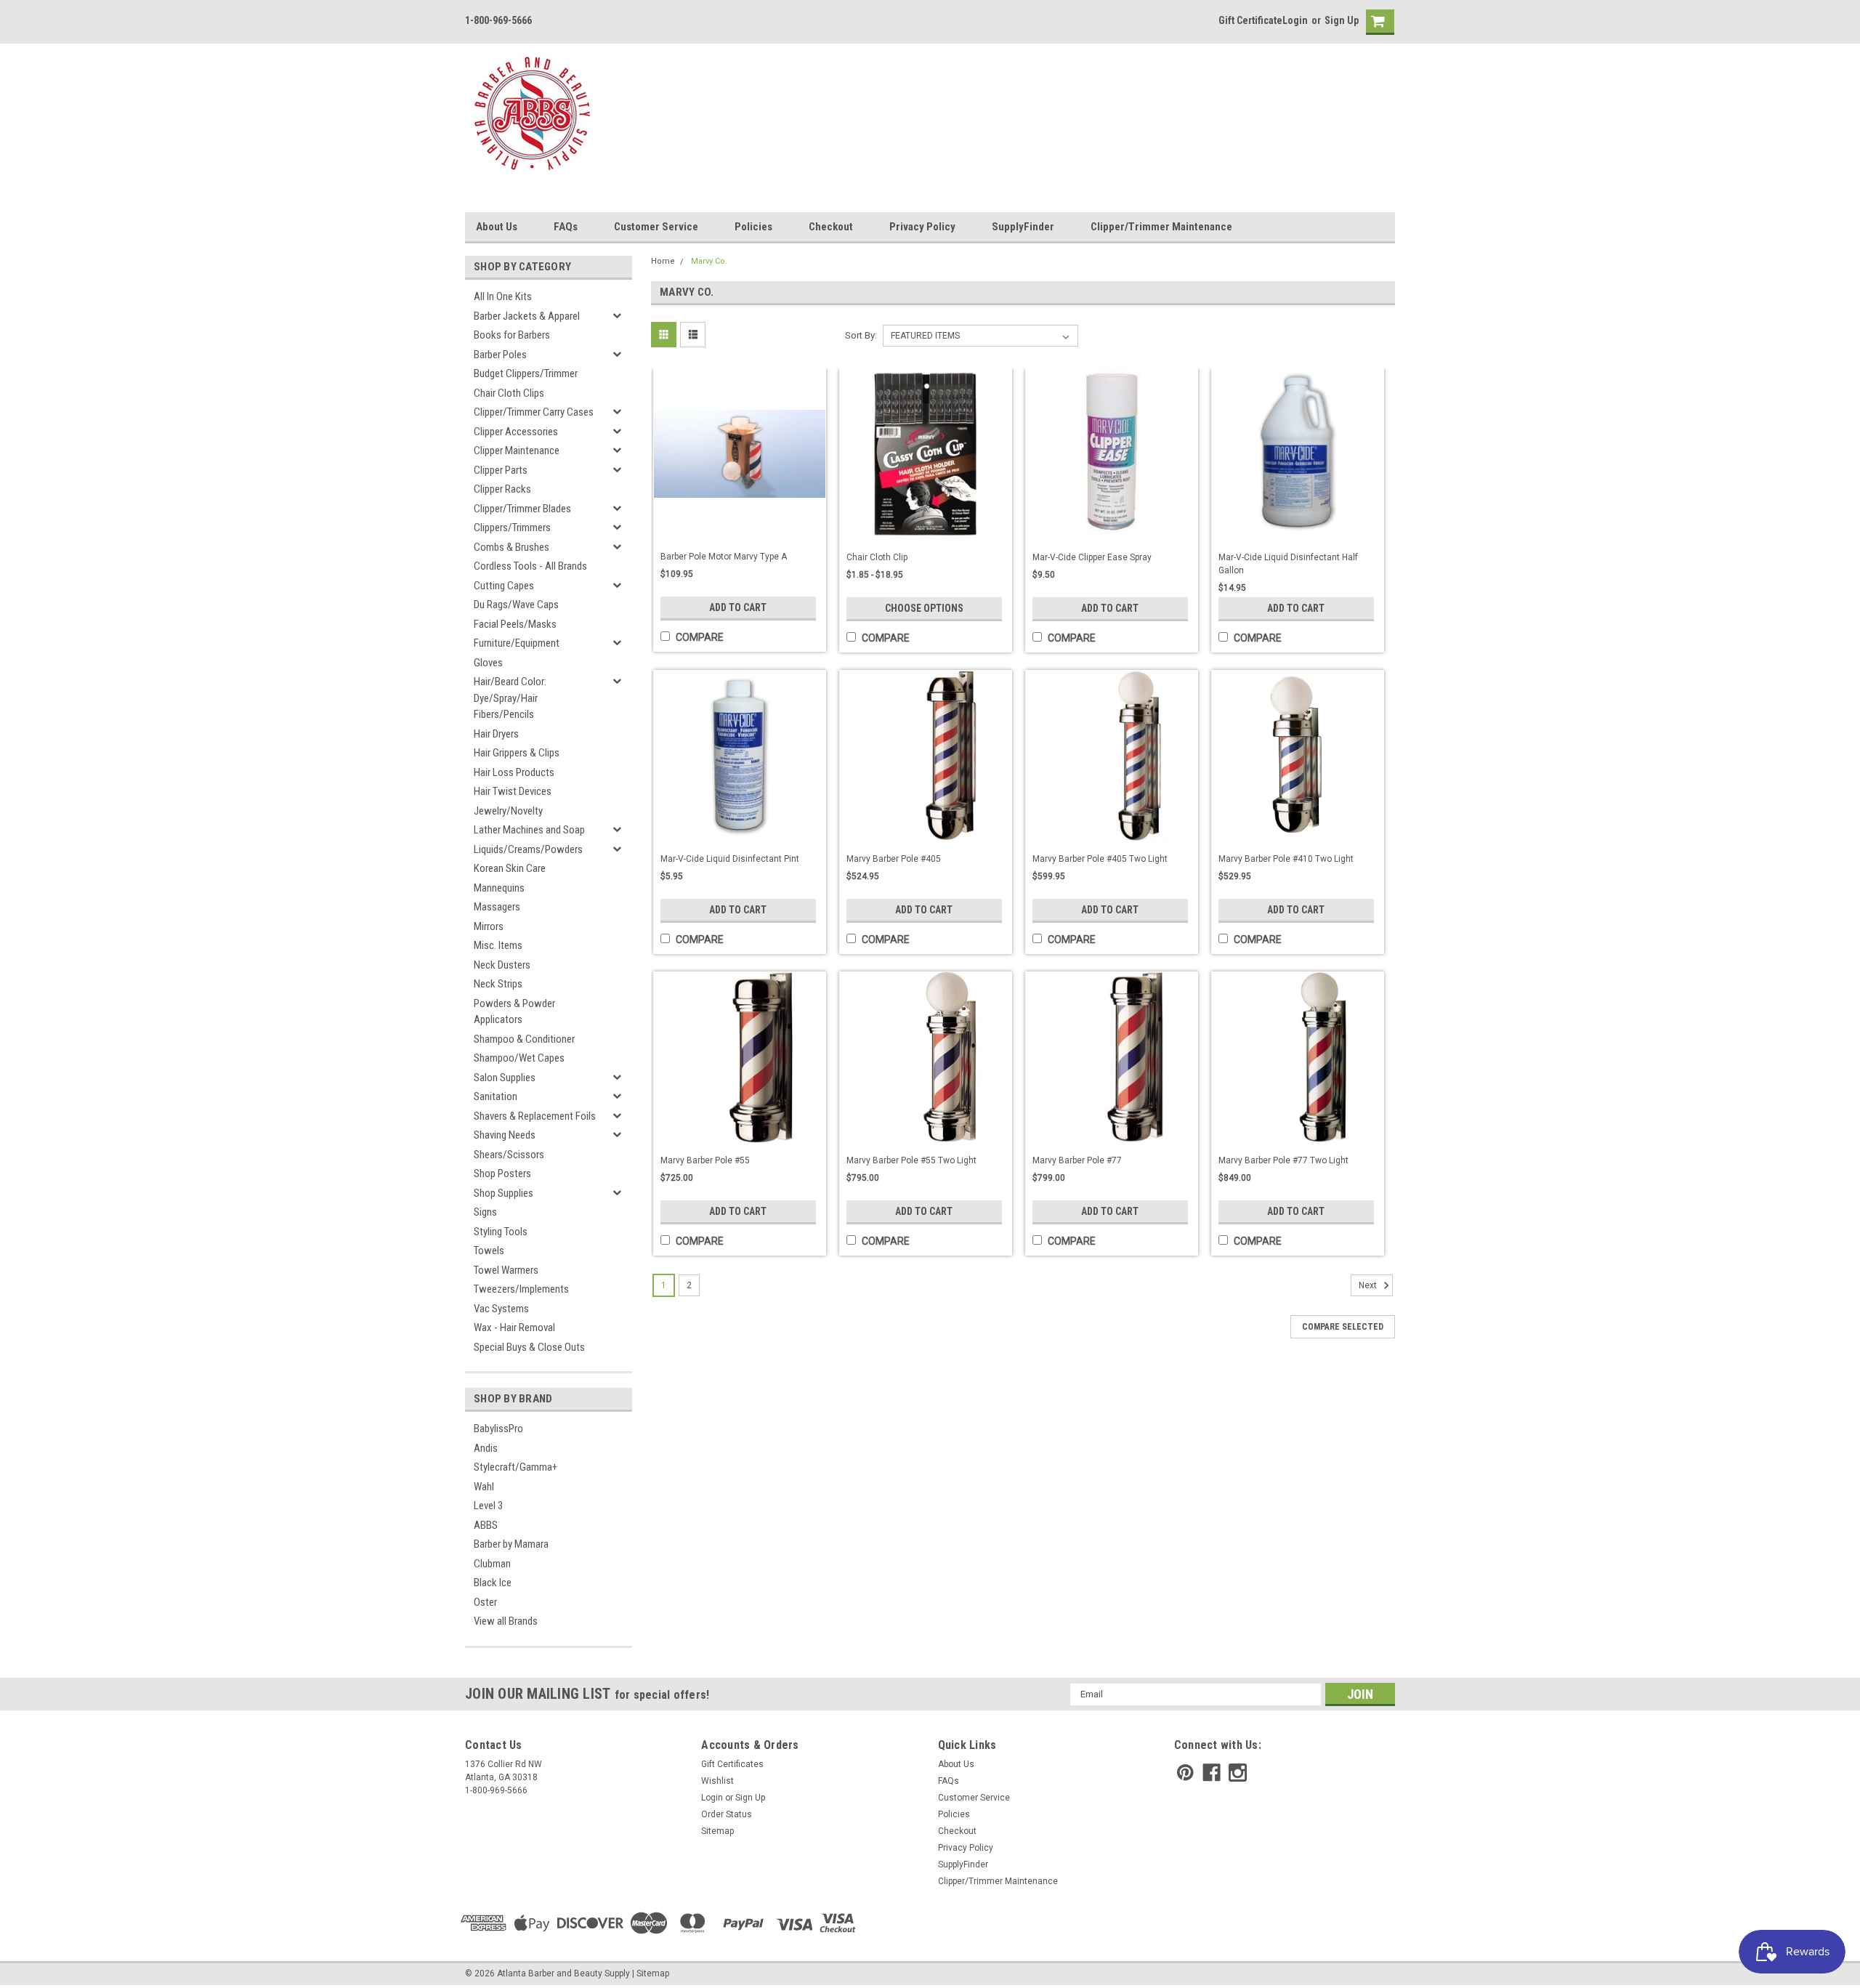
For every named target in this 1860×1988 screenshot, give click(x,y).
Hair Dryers (496, 734)
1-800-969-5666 (498, 20)
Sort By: (861, 335)
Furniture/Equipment (517, 643)
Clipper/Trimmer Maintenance (1161, 227)
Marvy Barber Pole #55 (705, 1160)
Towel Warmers (506, 1270)
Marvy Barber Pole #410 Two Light (1286, 859)
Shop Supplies (504, 1193)
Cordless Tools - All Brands (530, 566)
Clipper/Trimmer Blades (522, 509)
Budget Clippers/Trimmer (526, 373)
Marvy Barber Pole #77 (1077, 1160)
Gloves (488, 663)
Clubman (492, 1564)
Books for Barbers (512, 335)
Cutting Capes (504, 586)
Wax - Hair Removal (514, 1328)
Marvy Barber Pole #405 (894, 859)
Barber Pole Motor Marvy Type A (724, 557)
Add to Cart (738, 607)
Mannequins (499, 888)
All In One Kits (503, 296)
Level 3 (488, 1506)
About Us (497, 227)
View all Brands (506, 1621)
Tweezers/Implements (521, 1289)
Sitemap (717, 1831)
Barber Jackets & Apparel (527, 316)
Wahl (484, 1487)
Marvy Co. (709, 261)
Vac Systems (501, 1309)
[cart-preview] (1377, 22)
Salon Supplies (505, 1078)
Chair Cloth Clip (877, 557)
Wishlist (717, 1781)
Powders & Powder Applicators (514, 1012)
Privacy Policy (922, 227)
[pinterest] (1185, 1773)
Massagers (497, 907)
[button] (1859, 1981)
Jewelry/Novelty (508, 811)
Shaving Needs (505, 1135)
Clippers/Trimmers (512, 528)
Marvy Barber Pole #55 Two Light (911, 1160)
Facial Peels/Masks (515, 624)
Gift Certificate (1250, 20)
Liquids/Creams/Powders (528, 849)
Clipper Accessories (516, 432)
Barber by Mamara (511, 1544)
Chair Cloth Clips (509, 393)
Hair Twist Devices (513, 791)
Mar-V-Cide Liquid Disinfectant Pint (730, 859)
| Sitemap (651, 1973)
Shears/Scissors (509, 1155)
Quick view (740, 525)
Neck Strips (498, 984)
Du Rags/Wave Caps (516, 605)
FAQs (566, 227)
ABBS (486, 1525)
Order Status (727, 1814)
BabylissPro (498, 1429)
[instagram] (1238, 1773)
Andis (486, 1448)
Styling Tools (501, 1232)
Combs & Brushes (511, 547)
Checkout (831, 227)
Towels (489, 1250)
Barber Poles (500, 355)
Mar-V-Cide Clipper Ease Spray (1092, 557)
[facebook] (1212, 1773)
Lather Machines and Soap (529, 830)
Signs (485, 1212)
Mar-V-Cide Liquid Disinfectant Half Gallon (1288, 564)
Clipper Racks (502, 489)
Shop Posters (502, 1173)
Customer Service (656, 227)
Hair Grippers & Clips (517, 753)
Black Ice (493, 1583)
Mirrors (489, 926)
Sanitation (496, 1096)
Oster (485, 1602)
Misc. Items (498, 945)
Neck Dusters (502, 965)
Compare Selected (1343, 1327)
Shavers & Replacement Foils (535, 1116)
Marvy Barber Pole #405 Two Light (1100, 859)
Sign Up (1342, 20)
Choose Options (924, 608)
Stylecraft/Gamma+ (515, 1467)
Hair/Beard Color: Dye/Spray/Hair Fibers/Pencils (510, 698)
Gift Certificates (732, 1764)
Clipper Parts (501, 470)
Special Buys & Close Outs (529, 1347)
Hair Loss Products (514, 772)
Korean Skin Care (510, 868)
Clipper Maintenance (517, 450)
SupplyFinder (1023, 227)
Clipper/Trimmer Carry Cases (534, 412)
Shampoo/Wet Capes (519, 1058)
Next (1369, 1285)
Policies (753, 227)
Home (663, 261)
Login (1295, 20)
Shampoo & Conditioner (524, 1039)
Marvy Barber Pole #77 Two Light (1283, 1160)
